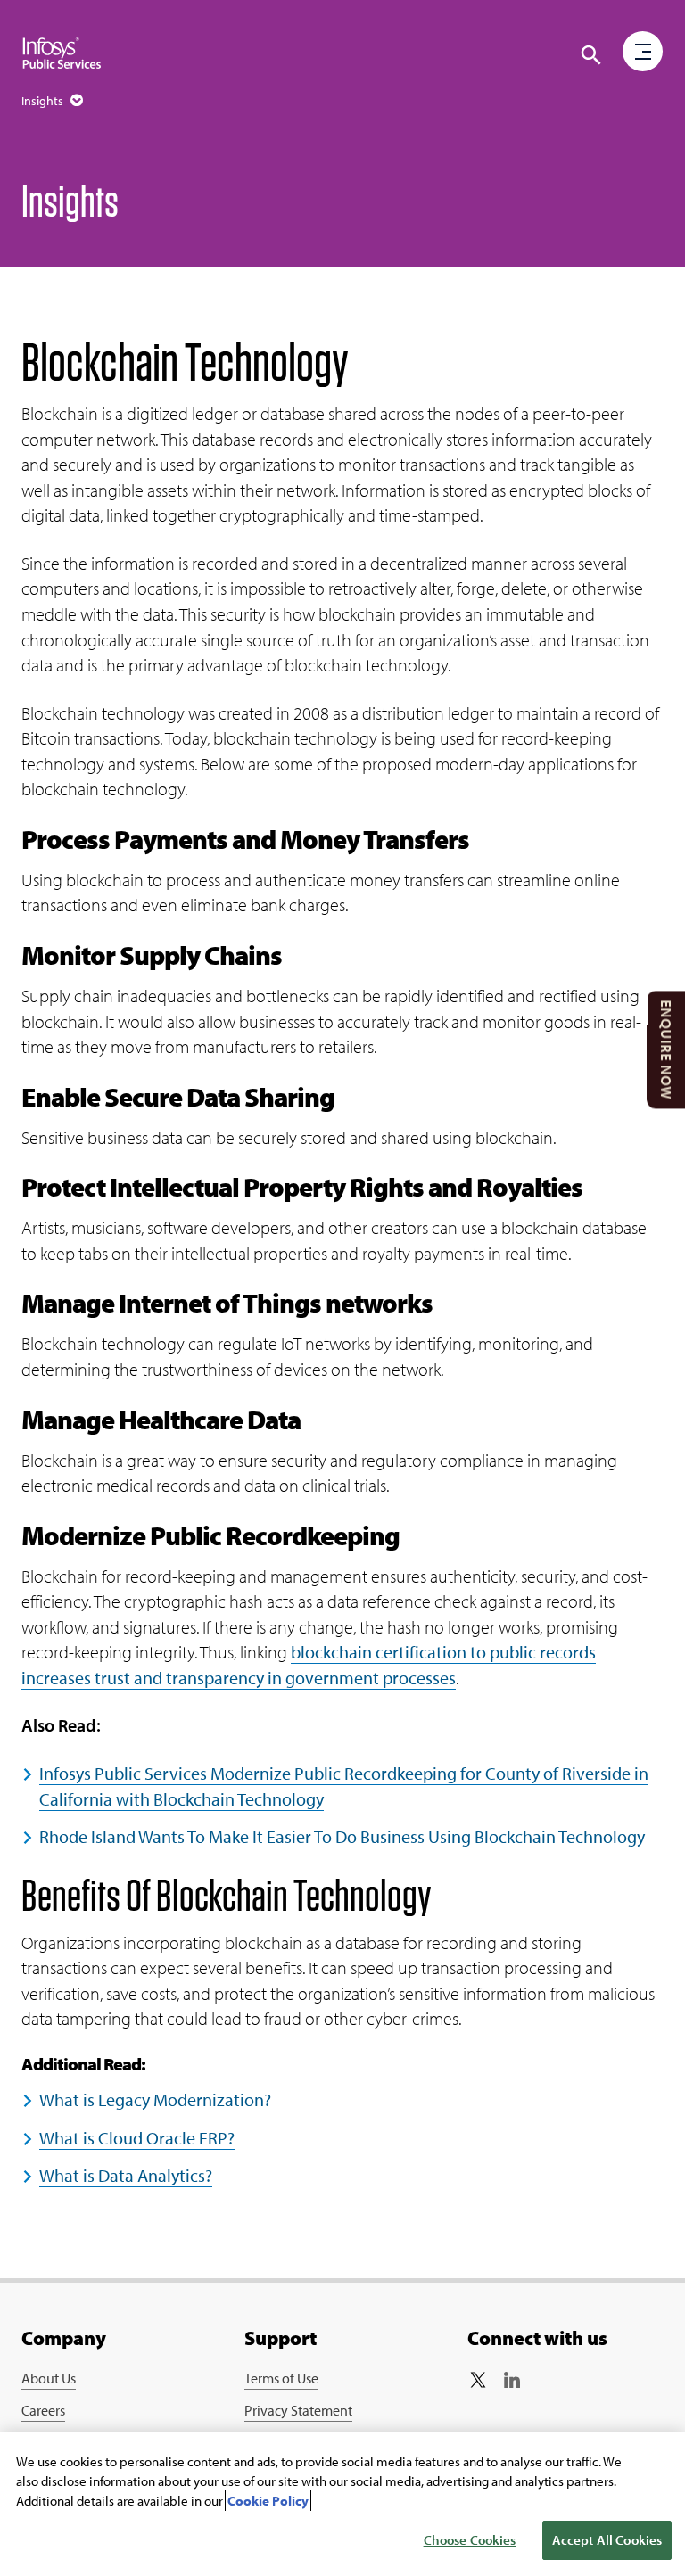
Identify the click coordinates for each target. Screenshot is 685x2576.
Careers (43, 2410)
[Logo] (62, 53)
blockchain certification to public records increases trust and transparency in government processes (309, 1665)
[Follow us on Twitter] (478, 2380)
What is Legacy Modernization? (155, 2099)
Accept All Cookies (607, 2540)
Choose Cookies (470, 2540)
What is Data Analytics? (126, 2175)
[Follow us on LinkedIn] (512, 2380)
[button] (643, 53)
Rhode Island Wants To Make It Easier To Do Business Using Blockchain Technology (342, 1836)
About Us (49, 2378)
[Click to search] (591, 55)
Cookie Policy (268, 2501)
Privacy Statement (298, 2410)
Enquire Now (666, 1049)
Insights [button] (44, 101)
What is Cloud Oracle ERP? (137, 2138)
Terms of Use (281, 2378)
